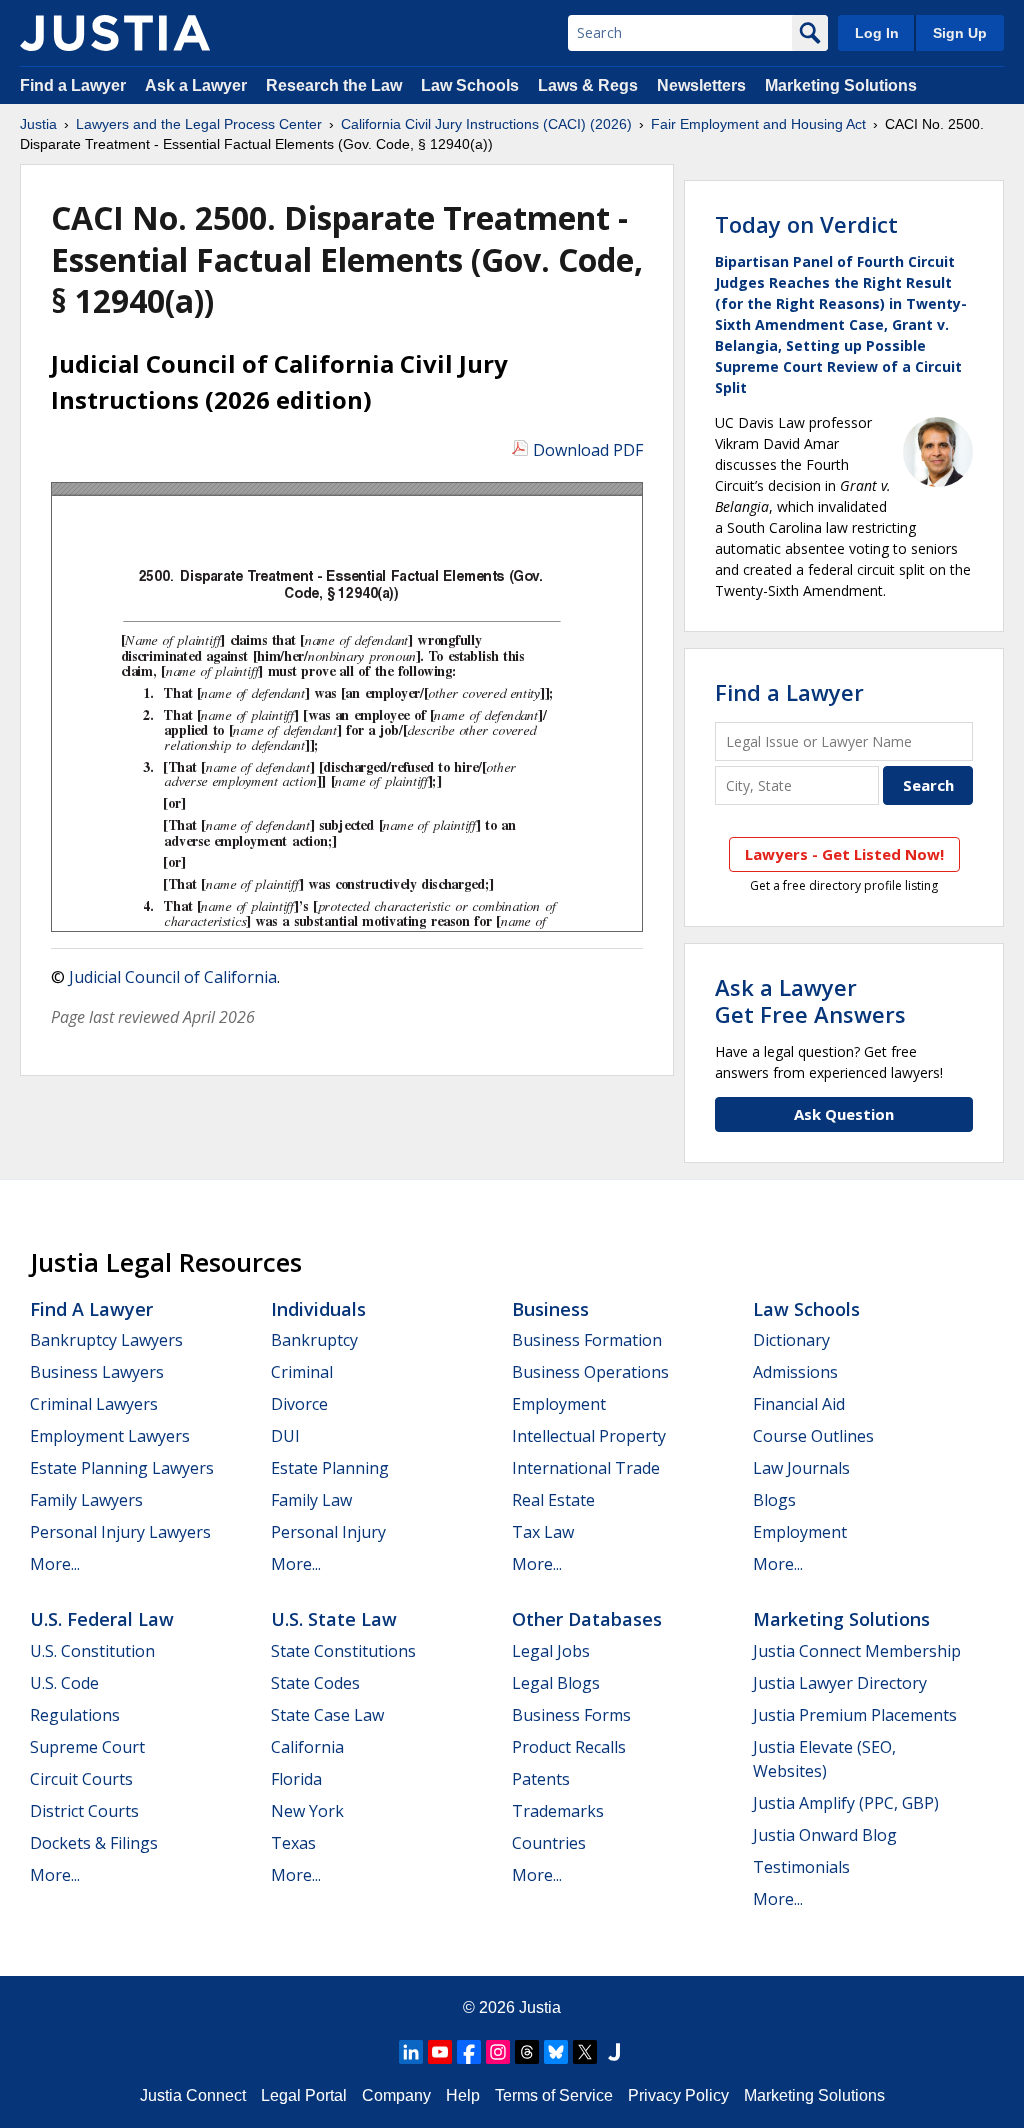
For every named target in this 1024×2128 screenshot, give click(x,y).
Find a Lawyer (73, 85)
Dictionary (791, 1340)
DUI (285, 1436)
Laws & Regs (588, 85)
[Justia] (115, 33)
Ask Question (844, 1114)
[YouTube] (440, 2052)
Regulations (75, 1715)
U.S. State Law (334, 1619)
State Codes (315, 1683)
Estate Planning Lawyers (122, 1468)
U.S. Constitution (92, 1651)
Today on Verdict (806, 224)
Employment (559, 1404)
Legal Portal (304, 2095)
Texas (293, 1843)
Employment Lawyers (110, 1436)
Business (550, 1309)
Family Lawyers (86, 1500)
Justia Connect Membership (857, 1651)
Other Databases (587, 1619)
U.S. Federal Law (102, 1619)
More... (55, 1564)
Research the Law (334, 85)
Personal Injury (328, 1532)
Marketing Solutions (841, 85)
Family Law (311, 1500)
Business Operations (590, 1372)
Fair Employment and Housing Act (758, 124)
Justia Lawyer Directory (840, 1683)
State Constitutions (343, 1651)
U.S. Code (64, 1683)
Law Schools (470, 85)
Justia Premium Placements (855, 1715)
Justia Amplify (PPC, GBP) (846, 1803)
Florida (296, 1779)
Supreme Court (87, 1747)
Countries (549, 1843)
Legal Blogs (556, 1683)
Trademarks (558, 1811)
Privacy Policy (678, 2095)
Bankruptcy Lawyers (106, 1340)
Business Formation (587, 1340)
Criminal (302, 1372)
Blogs (774, 1500)
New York (307, 1811)
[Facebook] (469, 2052)
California (307, 1747)
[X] (585, 2052)
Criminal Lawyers (94, 1404)
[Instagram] (498, 2052)
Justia (38, 124)
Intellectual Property (589, 1436)
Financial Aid (799, 1404)
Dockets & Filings (94, 1843)
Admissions (795, 1372)
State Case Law (327, 1715)
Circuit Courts (81, 1779)
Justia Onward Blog (825, 1835)
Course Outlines (813, 1436)
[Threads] (527, 2052)
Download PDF (588, 450)
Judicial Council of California (173, 977)
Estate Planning (330, 1468)
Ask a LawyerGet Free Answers (810, 1000)
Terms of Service (554, 2095)
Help (463, 2095)
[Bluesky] (556, 2052)
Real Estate (553, 1500)
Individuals (318, 1309)
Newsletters (701, 85)
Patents (541, 1779)
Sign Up (960, 33)
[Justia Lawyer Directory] (614, 2052)
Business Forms (571, 1715)
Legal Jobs (551, 1651)
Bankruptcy (314, 1340)
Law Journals (801, 1468)
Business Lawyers (97, 1372)
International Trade (586, 1468)
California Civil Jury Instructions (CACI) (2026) (486, 124)
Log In (877, 33)
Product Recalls (569, 1747)
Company (396, 2095)
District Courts (84, 1811)
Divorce (299, 1404)
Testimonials (801, 1867)
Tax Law (543, 1532)
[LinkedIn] (411, 2052)
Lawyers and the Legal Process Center (199, 124)
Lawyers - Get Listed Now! (844, 854)
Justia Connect (193, 2095)
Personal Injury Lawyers (120, 1532)
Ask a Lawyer (198, 85)
